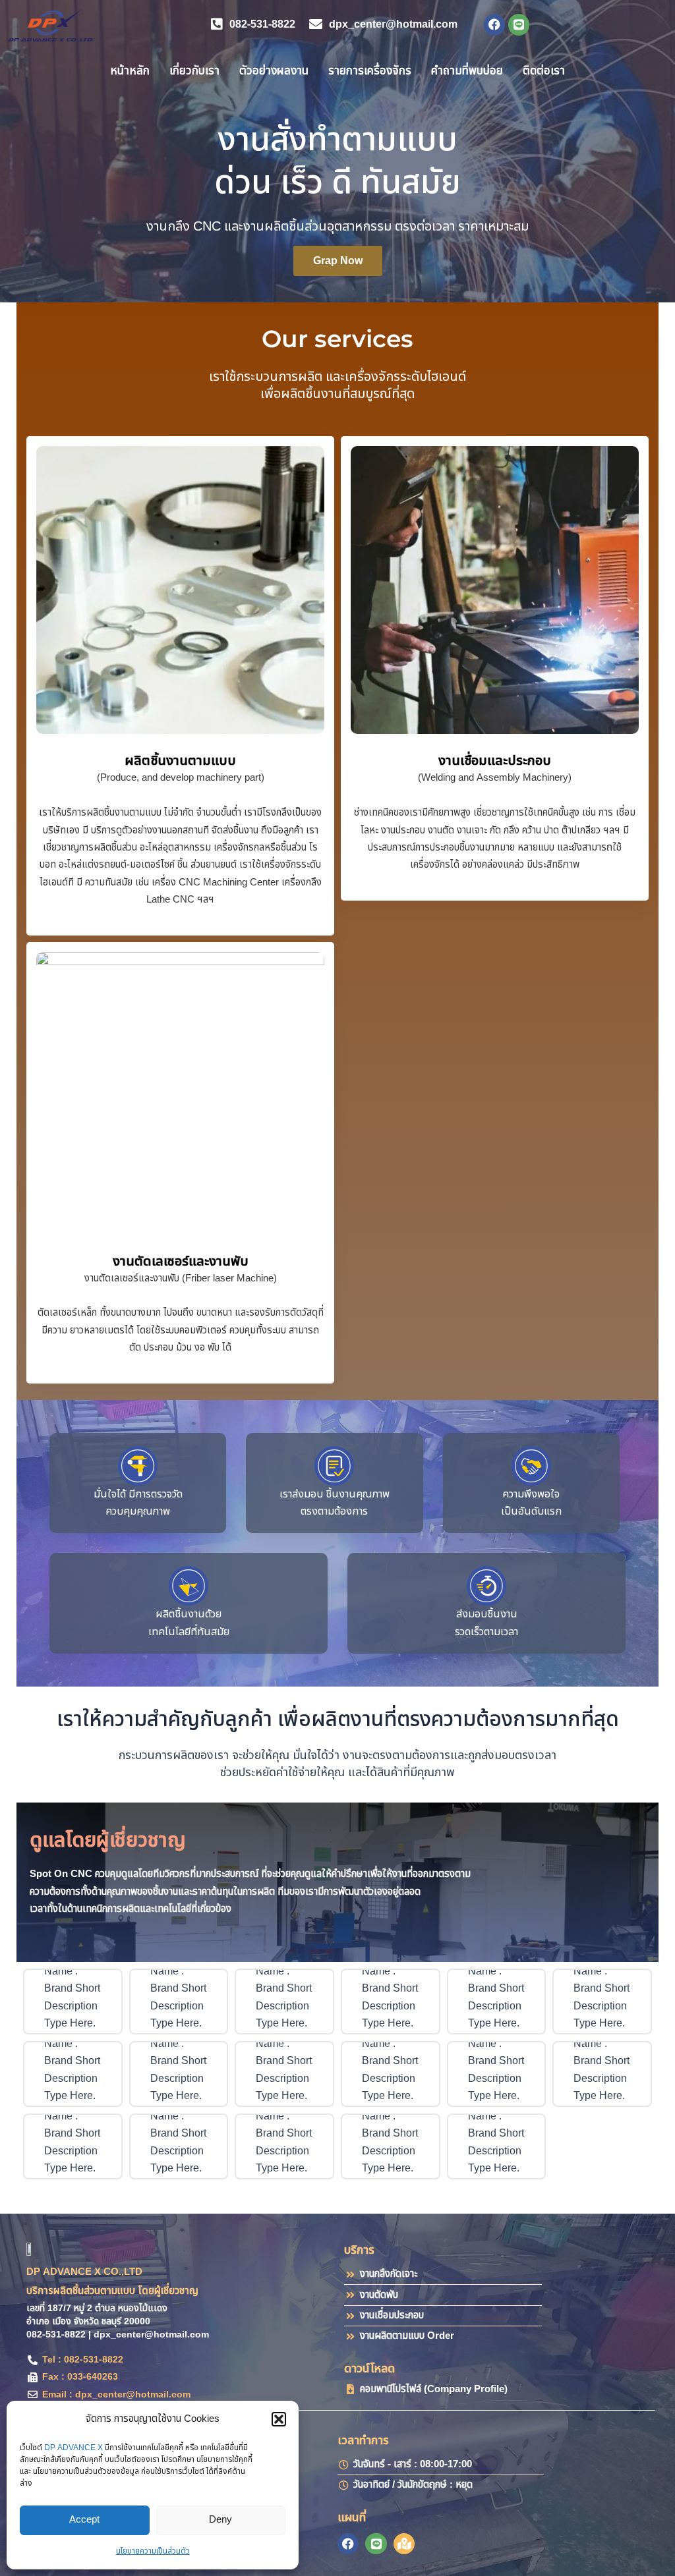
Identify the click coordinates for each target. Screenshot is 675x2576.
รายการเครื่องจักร (370, 71)
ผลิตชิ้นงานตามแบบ (180, 761)
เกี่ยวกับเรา (194, 71)
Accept (84, 2520)
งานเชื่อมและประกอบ (495, 761)
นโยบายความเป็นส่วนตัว (153, 2551)
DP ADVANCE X (73, 2448)
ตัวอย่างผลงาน (274, 71)
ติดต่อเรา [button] (544, 71)
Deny (220, 2520)
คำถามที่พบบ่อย (467, 71)
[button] (279, 2419)
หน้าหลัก (130, 71)
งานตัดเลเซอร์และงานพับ (181, 1262)
